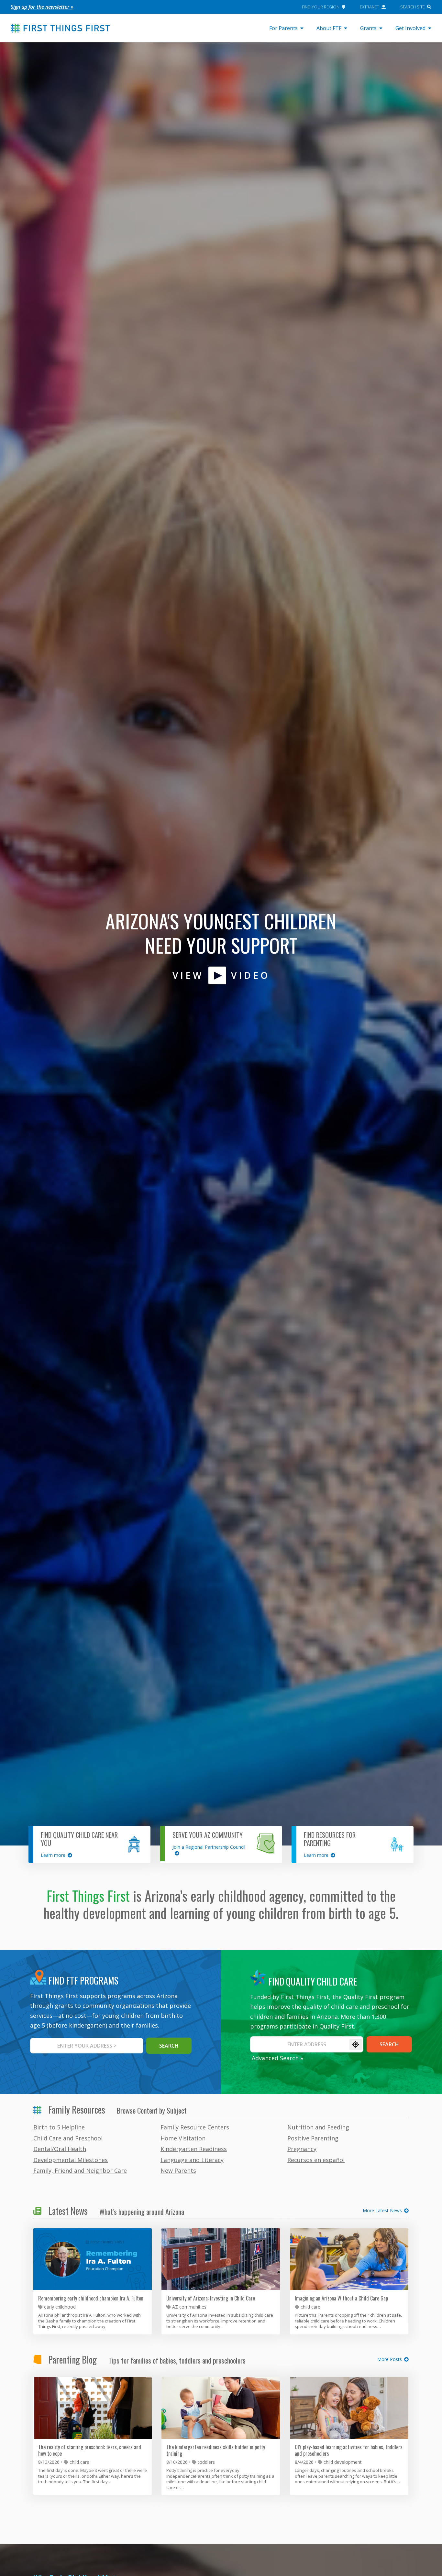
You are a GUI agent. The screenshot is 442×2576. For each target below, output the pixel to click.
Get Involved (410, 28)
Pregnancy (302, 2149)
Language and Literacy (192, 2160)
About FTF (329, 28)
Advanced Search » (277, 2058)
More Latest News (382, 2211)
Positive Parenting (313, 2138)
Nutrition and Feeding (318, 2127)
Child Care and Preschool (68, 2138)
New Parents (178, 2170)
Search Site (413, 7)
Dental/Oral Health (60, 2149)
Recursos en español (316, 2160)
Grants (368, 28)
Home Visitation (183, 2138)
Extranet (370, 7)
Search (389, 2044)
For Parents (283, 28)
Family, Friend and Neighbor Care (80, 2170)
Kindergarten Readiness (194, 2149)
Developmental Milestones (71, 2160)
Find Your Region (321, 7)
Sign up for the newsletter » (42, 7)
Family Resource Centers (195, 2127)
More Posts (390, 2359)
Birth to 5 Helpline (59, 2127)
